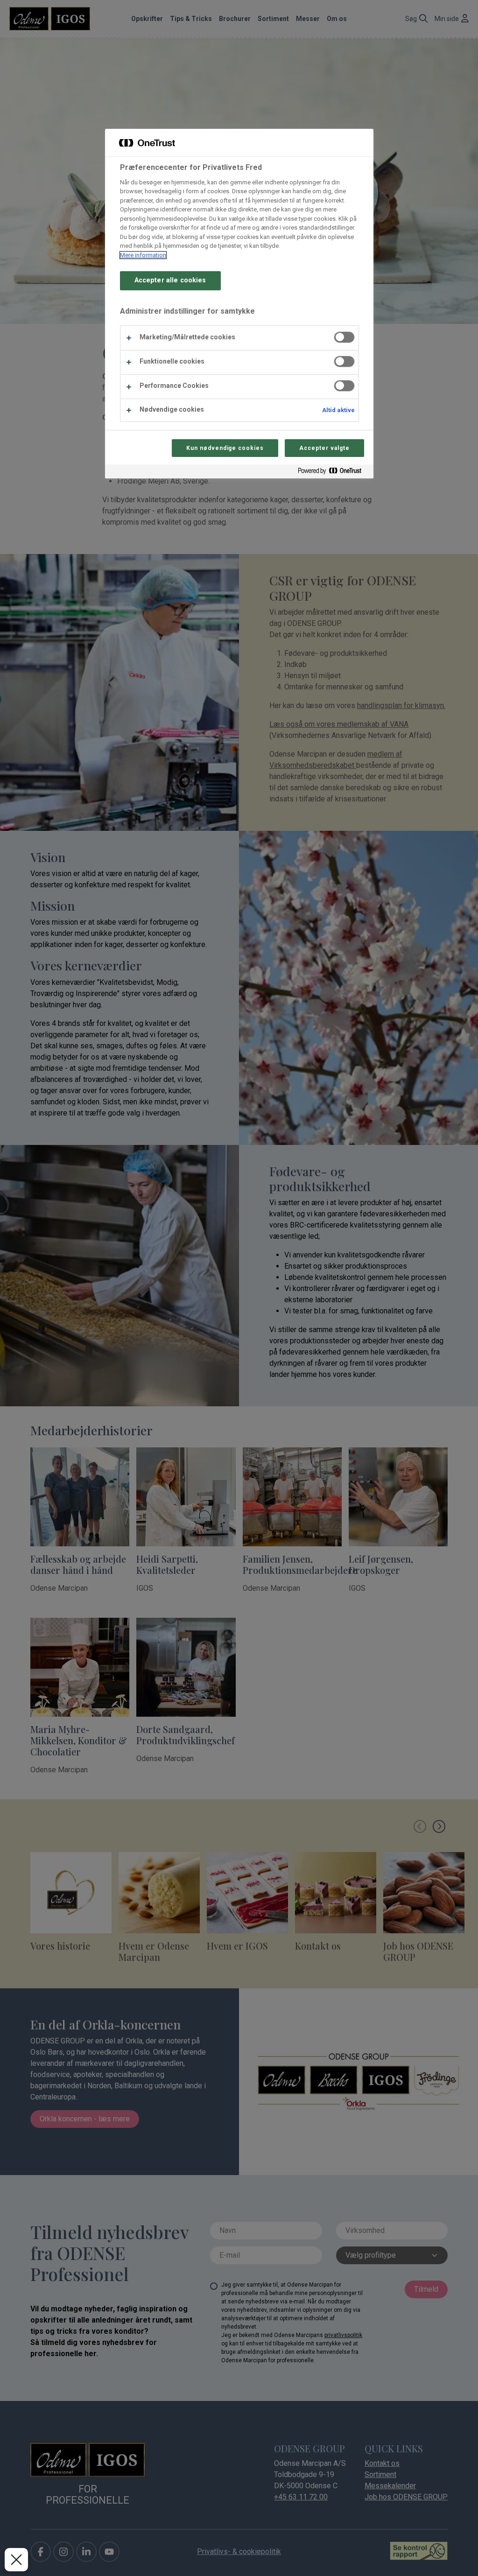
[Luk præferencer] (16, 2560)
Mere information (143, 255)
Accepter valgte (324, 448)
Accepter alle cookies (170, 280)
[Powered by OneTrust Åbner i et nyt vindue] (333, 473)
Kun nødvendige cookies (225, 448)
